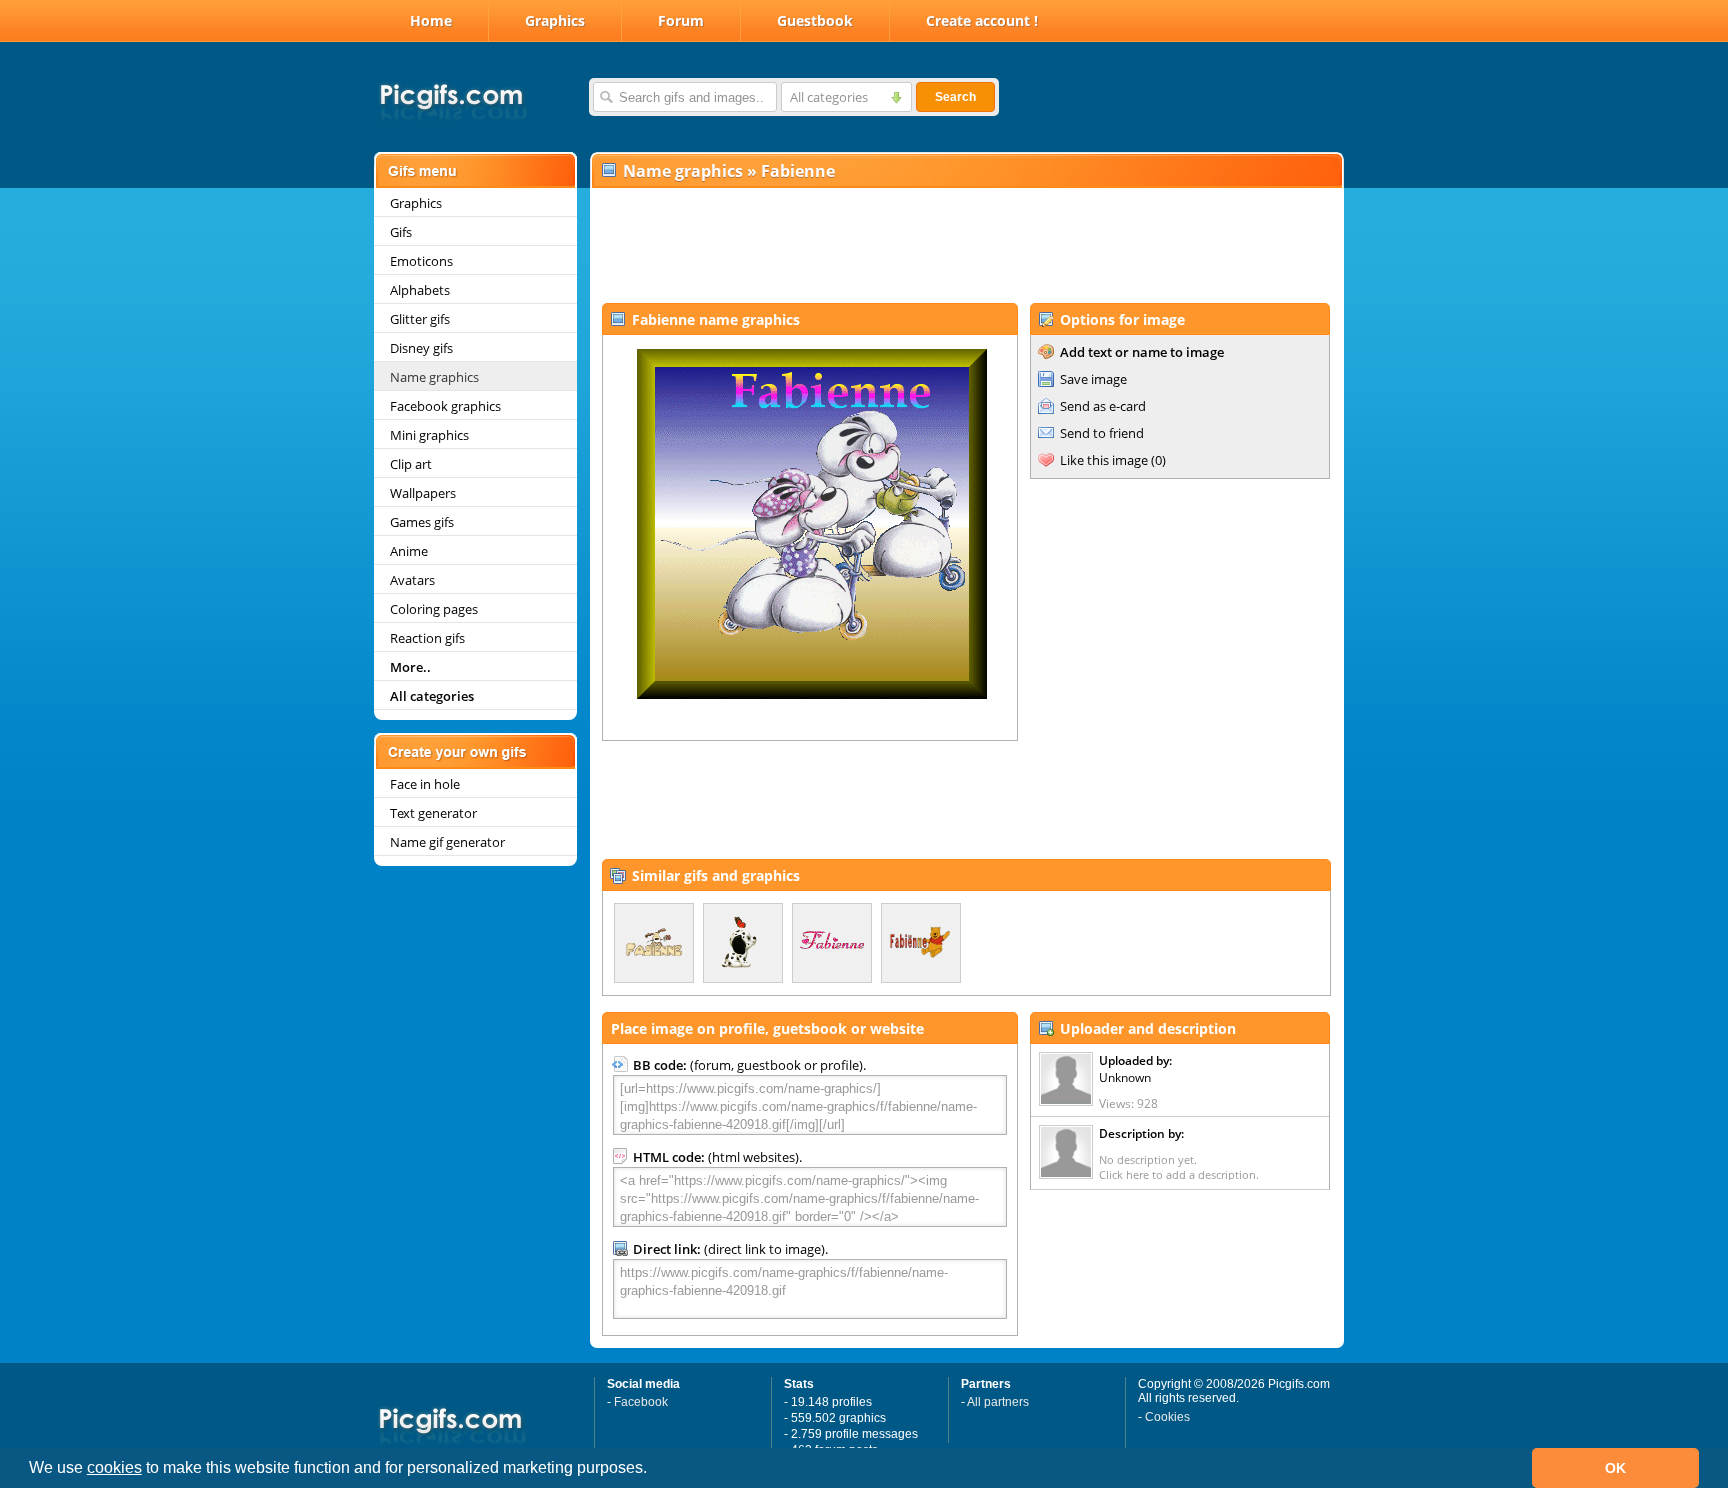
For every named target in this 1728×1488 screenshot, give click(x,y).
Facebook (641, 1402)
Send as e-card (1103, 406)
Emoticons (421, 261)
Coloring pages (434, 609)
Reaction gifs (427, 638)
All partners (998, 1402)
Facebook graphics (445, 406)
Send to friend (1102, 433)
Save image (1093, 379)
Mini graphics (429, 435)
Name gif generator (447, 842)
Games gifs (422, 522)
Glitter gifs (420, 319)
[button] (654, 1470)
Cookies (1167, 1417)
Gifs (401, 232)
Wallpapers (423, 493)
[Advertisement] (966, 246)
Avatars (412, 580)
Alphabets (420, 290)
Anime (409, 551)
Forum (681, 20)
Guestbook (815, 20)
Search (955, 97)
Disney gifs (421, 348)
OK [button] (1615, 1468)
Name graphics (434, 377)
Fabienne (798, 171)
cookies (114, 1467)
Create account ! (982, 20)
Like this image (1104, 460)
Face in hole (425, 784)
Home (431, 20)
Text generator (433, 813)
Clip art (411, 464)
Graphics (555, 20)
